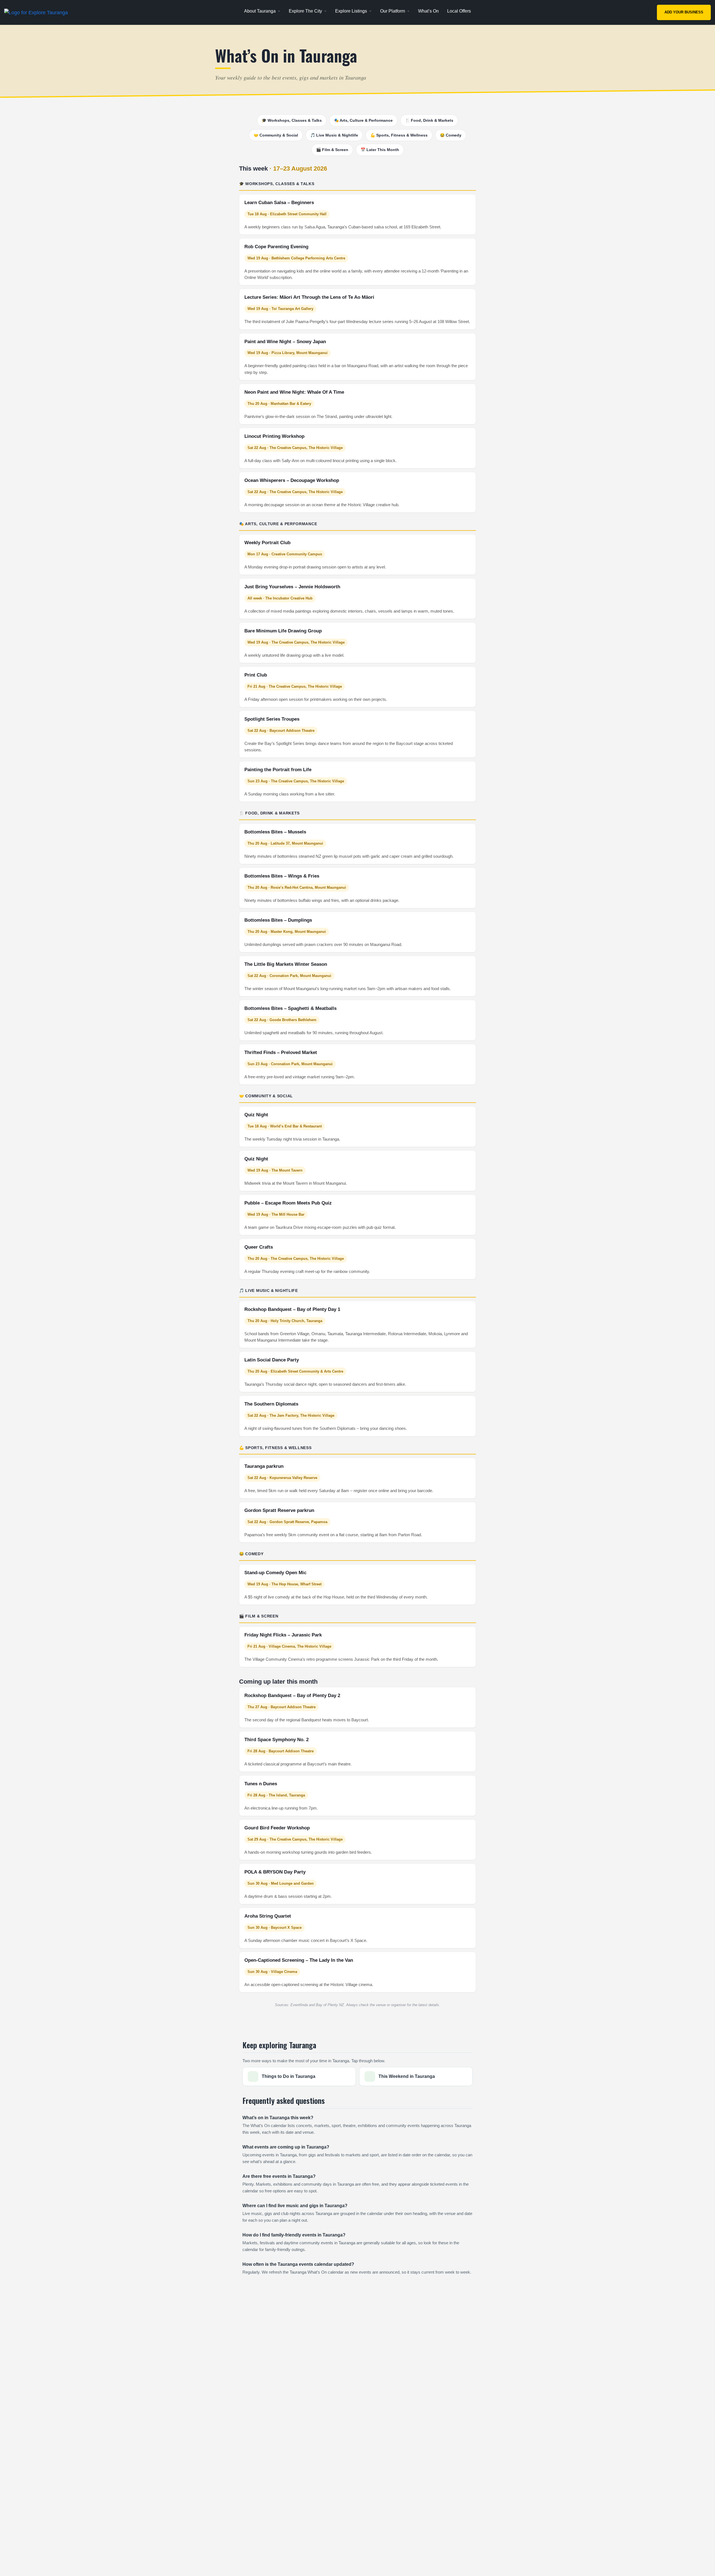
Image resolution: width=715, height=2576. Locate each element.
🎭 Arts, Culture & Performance (363, 120)
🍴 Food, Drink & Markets (429, 120)
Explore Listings (351, 11)
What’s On (428, 11)
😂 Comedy (451, 135)
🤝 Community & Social (276, 135)
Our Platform (393, 11)
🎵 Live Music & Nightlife (334, 135)
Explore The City (305, 11)
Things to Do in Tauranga (289, 2076)
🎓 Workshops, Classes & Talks (292, 120)
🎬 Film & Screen (332, 150)
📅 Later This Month (380, 150)
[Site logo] (37, 12)
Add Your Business (684, 12)
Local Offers (459, 11)
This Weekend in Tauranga (407, 2076)
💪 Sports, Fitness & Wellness (399, 135)
